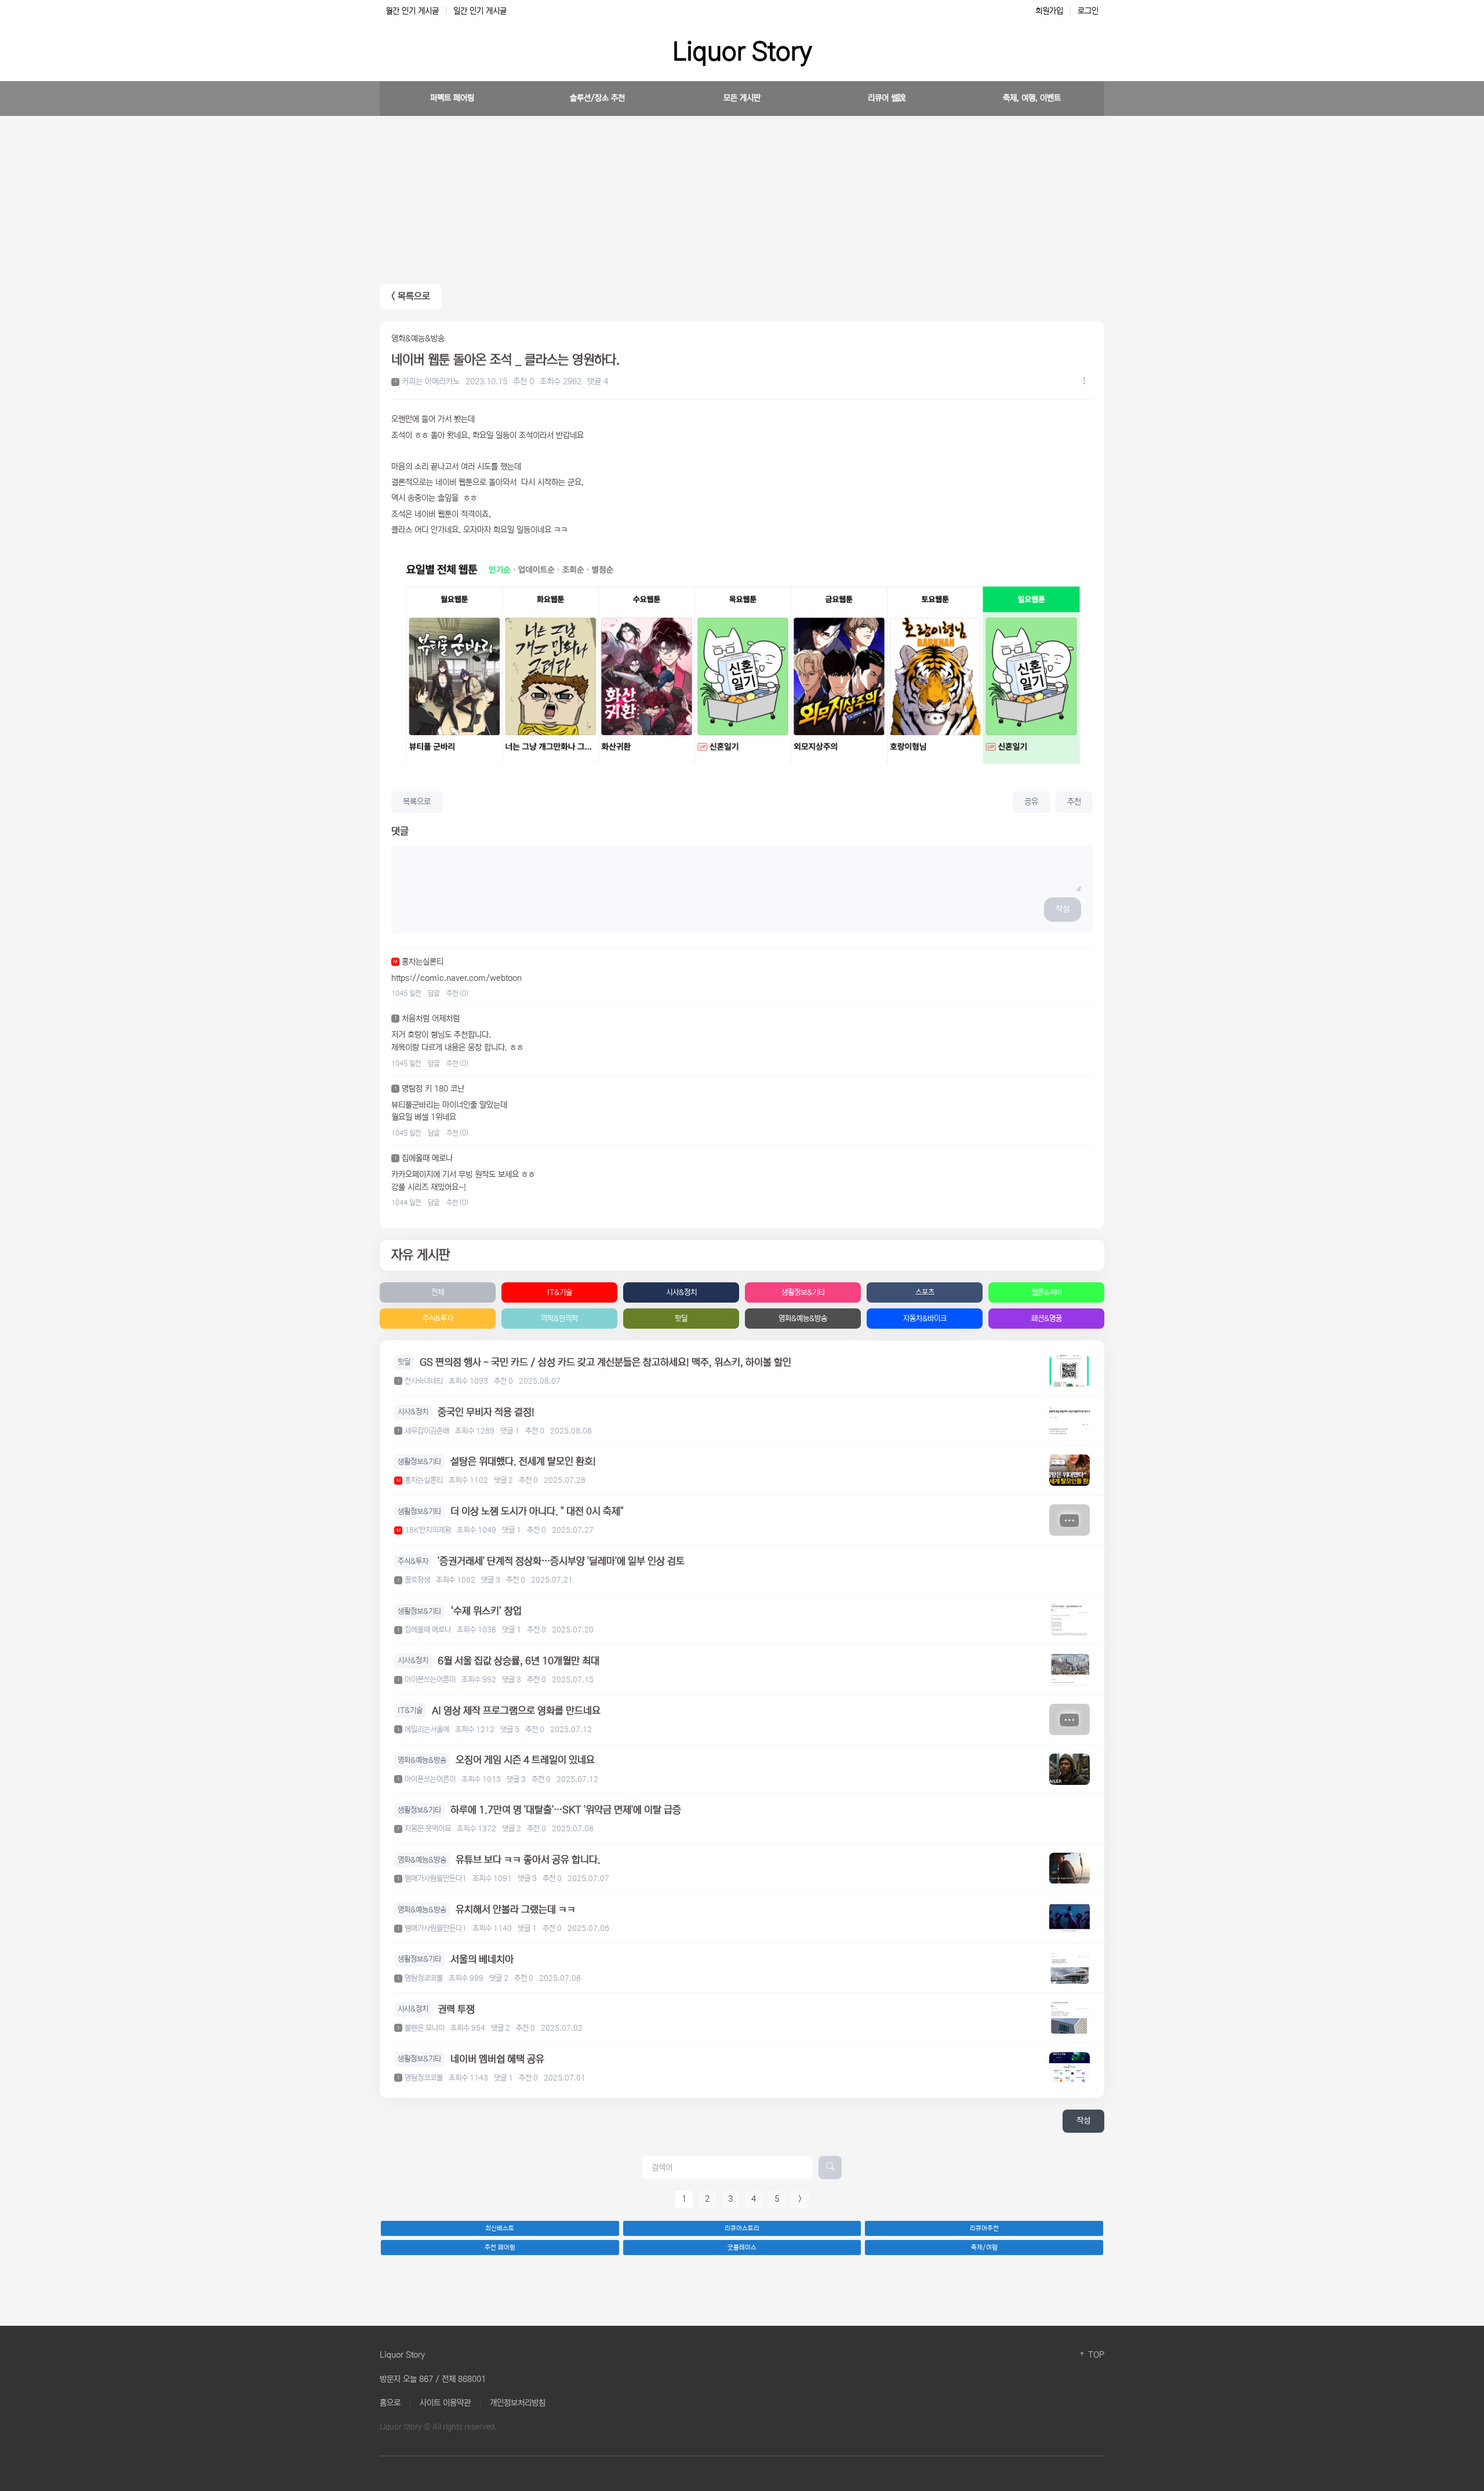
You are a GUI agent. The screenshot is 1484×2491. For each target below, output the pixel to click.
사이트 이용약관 (445, 2403)
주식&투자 (438, 1319)
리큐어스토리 (742, 2228)
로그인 (1088, 11)
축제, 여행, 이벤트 (1032, 98)
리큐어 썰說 (887, 98)
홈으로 (390, 2403)
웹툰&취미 (1047, 1292)
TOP (1095, 2355)
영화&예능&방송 (803, 1319)
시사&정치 (681, 1292)
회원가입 (1049, 11)
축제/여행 (984, 2248)
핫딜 (681, 1319)
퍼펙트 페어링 (452, 98)
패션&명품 (1047, 1319)
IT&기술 (560, 1292)
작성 (1063, 909)
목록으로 (417, 802)
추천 (1074, 802)
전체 (438, 1292)
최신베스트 (500, 2228)
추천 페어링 (500, 2248)
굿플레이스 (742, 2248)
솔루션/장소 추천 (597, 98)
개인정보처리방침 (518, 2403)
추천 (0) (457, 993)
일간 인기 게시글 (480, 11)
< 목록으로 (411, 297)
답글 (434, 993)
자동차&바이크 (925, 1319)
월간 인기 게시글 (412, 11)
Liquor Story (742, 52)
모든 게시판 (742, 98)
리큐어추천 (984, 2228)
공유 (1031, 802)
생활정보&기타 (803, 1292)
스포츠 (925, 1292)
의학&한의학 (559, 1319)
